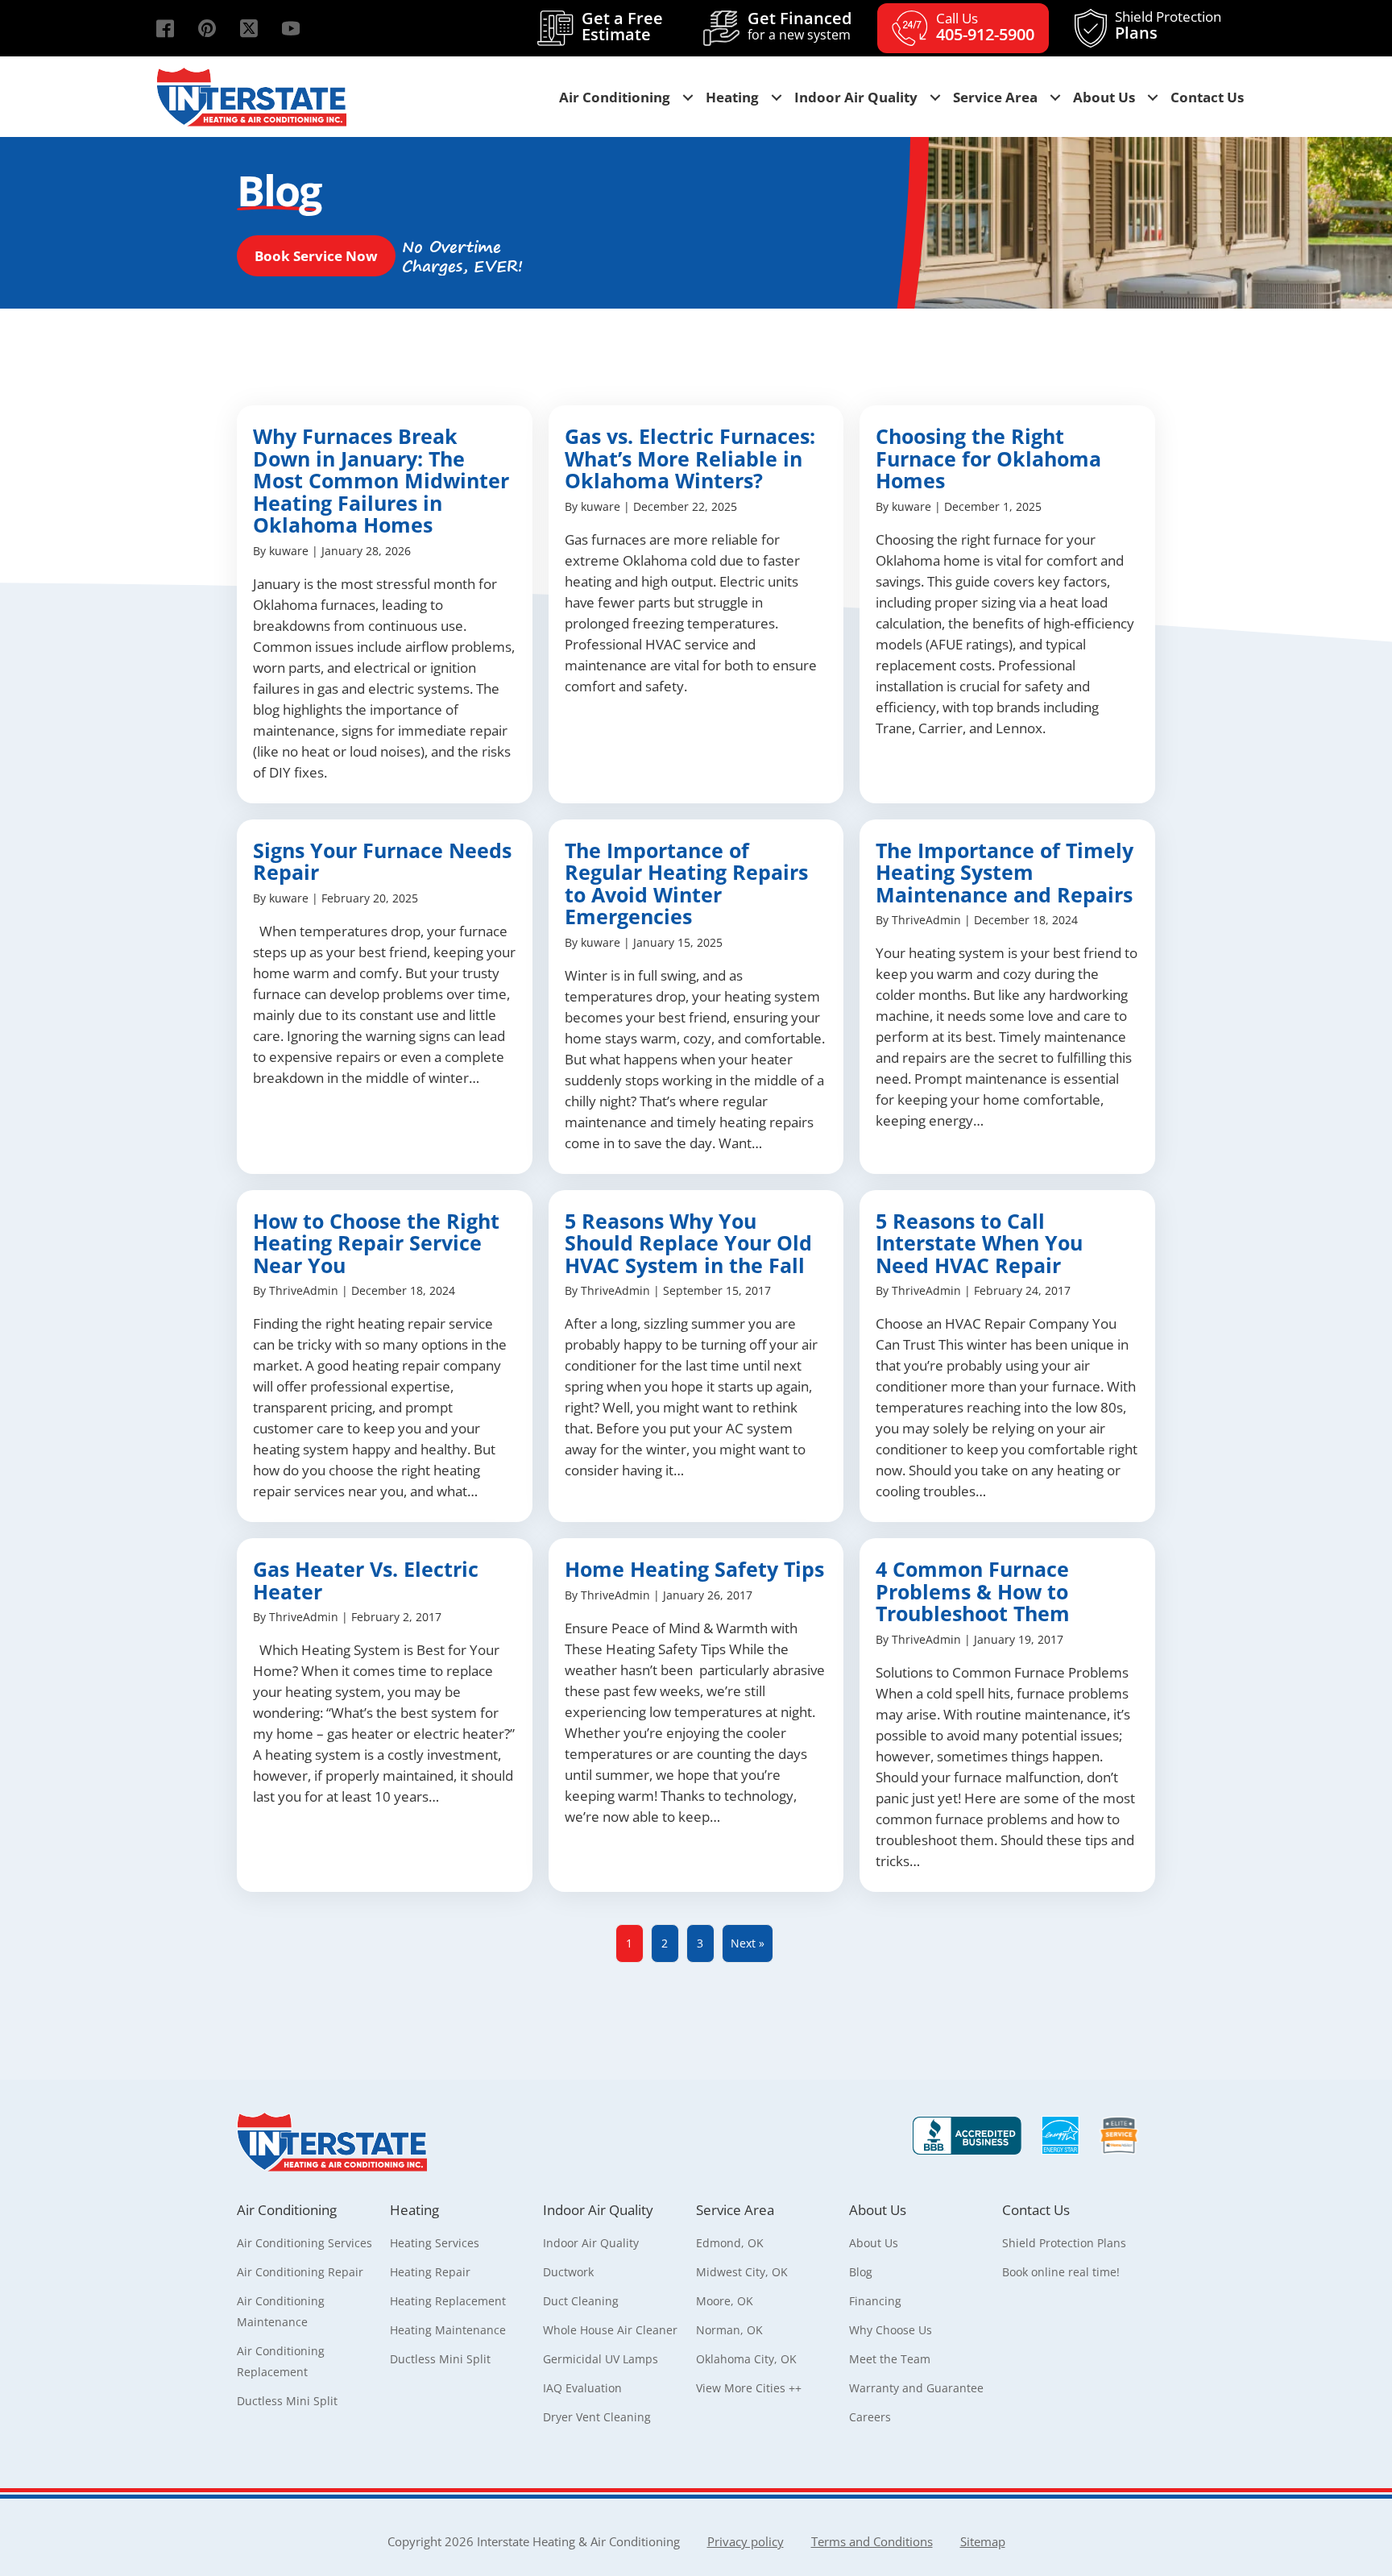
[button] (165, 28)
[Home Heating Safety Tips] (696, 1715)
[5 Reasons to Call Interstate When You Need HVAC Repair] (1007, 1356)
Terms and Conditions (872, 2541)
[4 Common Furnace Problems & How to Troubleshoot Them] (1007, 1715)
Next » (748, 1943)
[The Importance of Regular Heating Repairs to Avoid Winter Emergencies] (696, 997)
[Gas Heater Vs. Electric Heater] (385, 1715)
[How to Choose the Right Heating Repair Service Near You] (385, 1356)
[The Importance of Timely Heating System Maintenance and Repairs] (1007, 997)
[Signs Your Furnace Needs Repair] (385, 997)
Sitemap (983, 2541)
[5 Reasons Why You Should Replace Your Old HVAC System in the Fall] (696, 1356)
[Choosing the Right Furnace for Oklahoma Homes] (1007, 604)
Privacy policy (746, 2541)
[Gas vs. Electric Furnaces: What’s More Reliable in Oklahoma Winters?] (696, 604)
